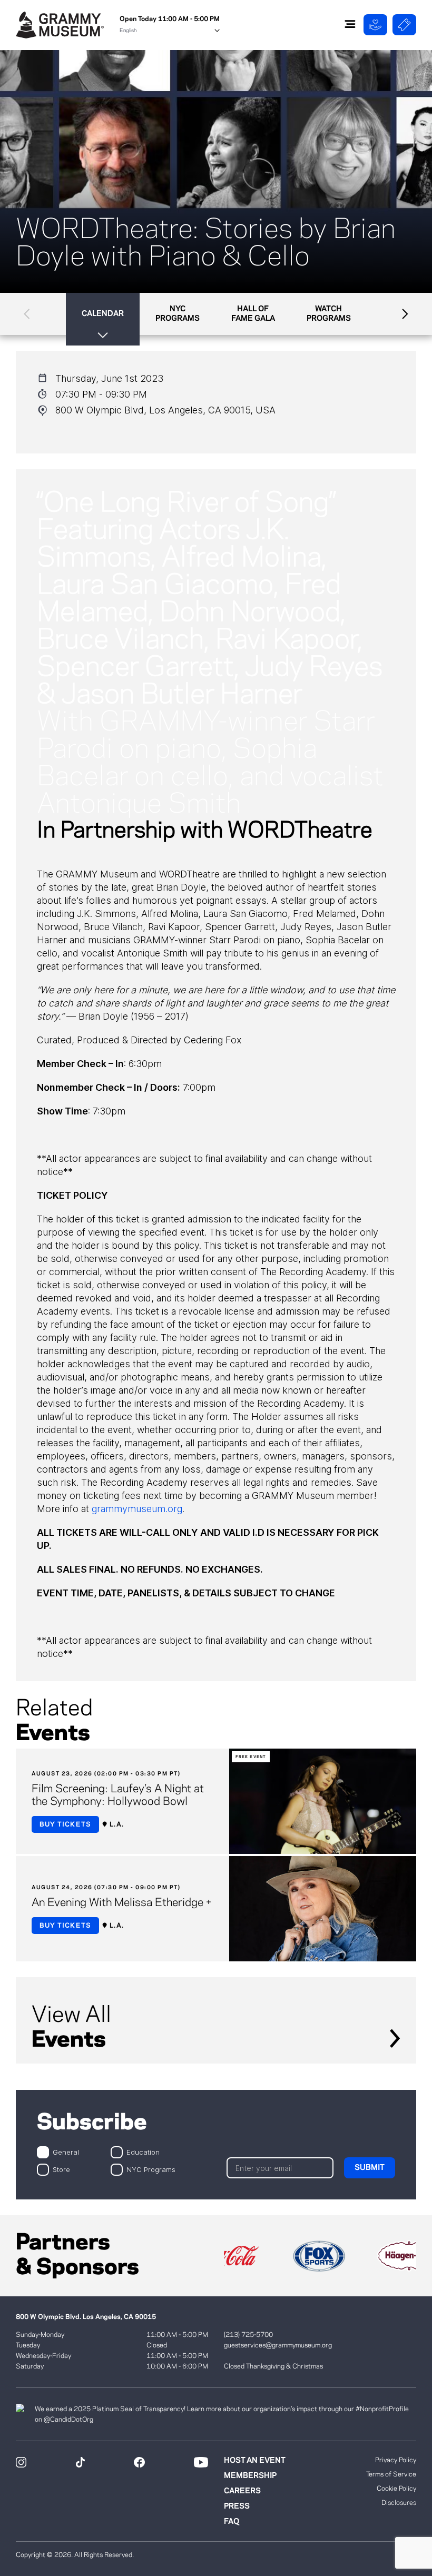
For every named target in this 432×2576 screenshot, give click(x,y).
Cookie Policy (396, 2489)
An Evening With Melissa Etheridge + (121, 1903)
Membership (250, 2476)
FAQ (232, 2522)
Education (143, 2152)
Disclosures (399, 2503)
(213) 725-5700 (248, 2335)
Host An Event (255, 2461)
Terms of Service (391, 2474)
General (66, 2152)
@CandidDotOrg (68, 2420)
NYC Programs (151, 2169)
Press (237, 2506)
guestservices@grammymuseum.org (278, 2345)
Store (61, 2169)
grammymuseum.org (137, 1509)
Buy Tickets (65, 1824)
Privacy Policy (396, 2460)
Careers (242, 2491)
